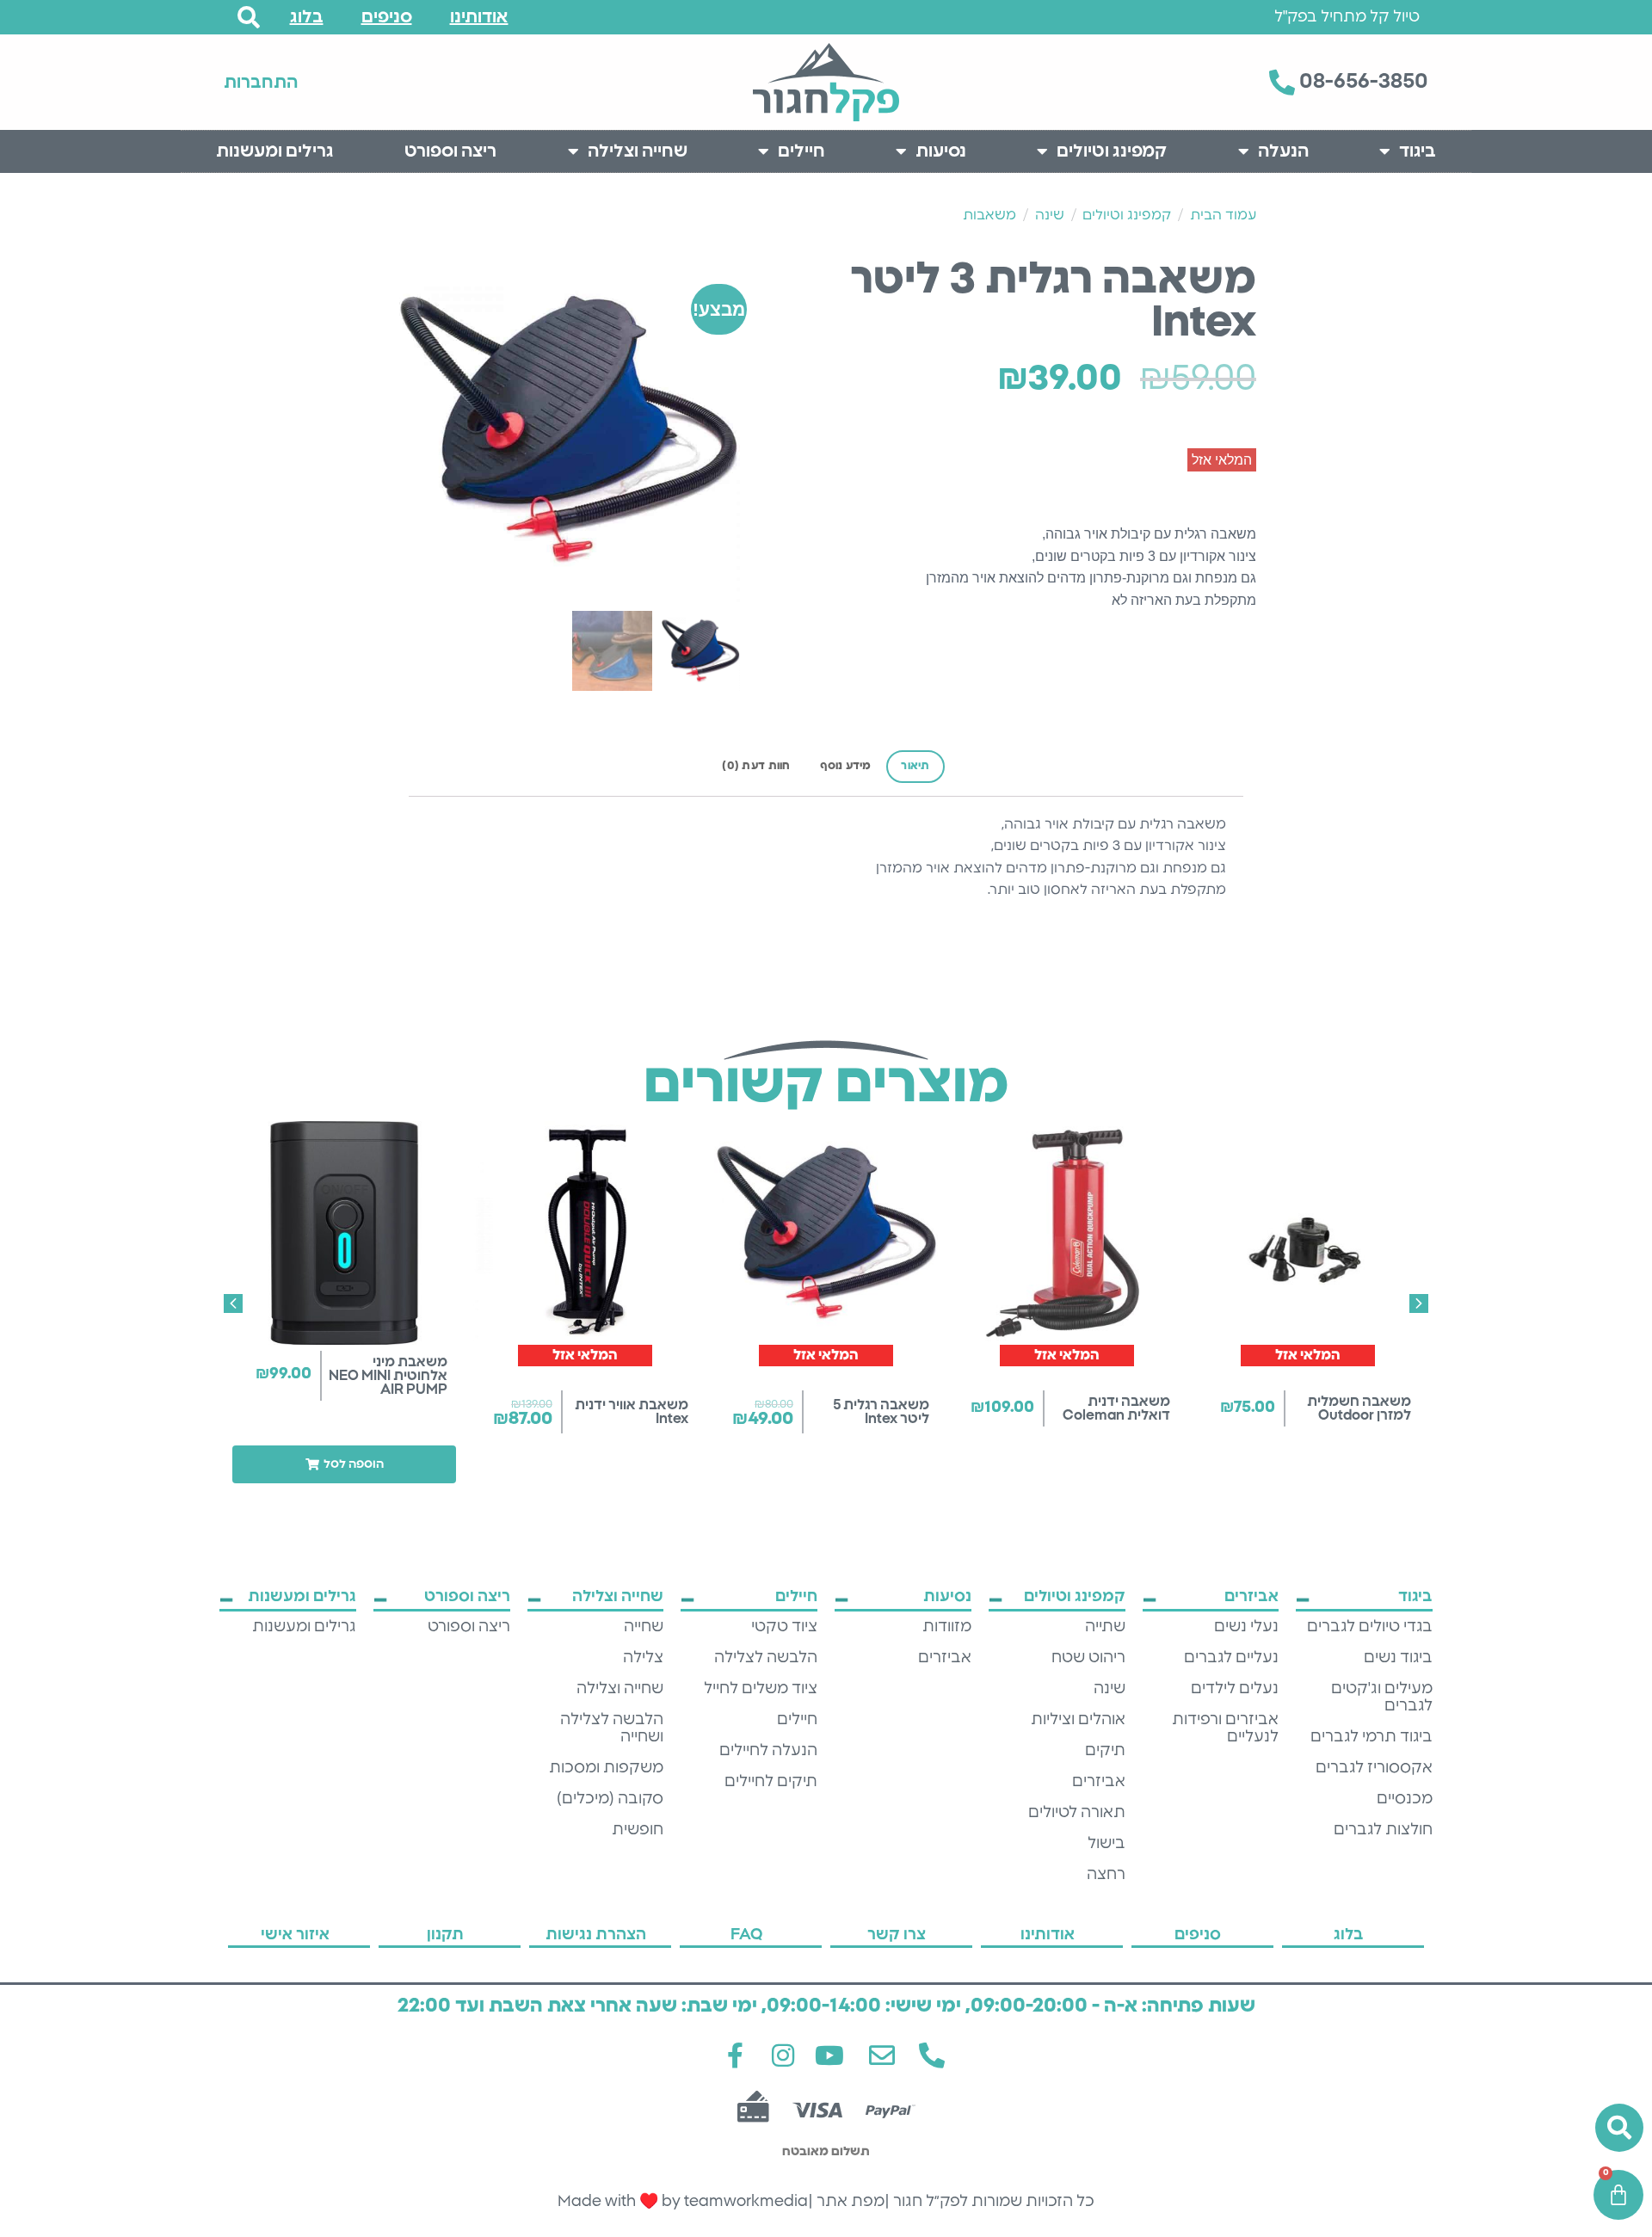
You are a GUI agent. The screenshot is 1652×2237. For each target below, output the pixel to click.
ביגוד (1418, 151)
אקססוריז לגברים (1374, 1768)
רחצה (1106, 1875)
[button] (344, 1464)
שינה (1050, 215)
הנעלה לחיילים (768, 1751)
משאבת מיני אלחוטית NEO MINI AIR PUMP (388, 1376)
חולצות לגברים (1383, 1830)
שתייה (1105, 1627)
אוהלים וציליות (1078, 1720)
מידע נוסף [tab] (845, 766)
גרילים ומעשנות (275, 151)
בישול (1106, 1844)
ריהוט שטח (1088, 1658)
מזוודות (947, 1627)
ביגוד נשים (1398, 1658)
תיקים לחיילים (771, 1782)
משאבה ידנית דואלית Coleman (1116, 1408)
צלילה (643, 1658)
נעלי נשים (1246, 1627)
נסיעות (941, 151)
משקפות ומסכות (606, 1768)
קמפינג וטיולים (1112, 151)
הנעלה (1283, 151)
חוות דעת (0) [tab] (756, 766)
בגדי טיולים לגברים (1370, 1627)
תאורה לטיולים (1077, 1813)
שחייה (644, 1627)
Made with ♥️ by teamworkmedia (683, 2202)
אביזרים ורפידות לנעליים (1225, 1729)
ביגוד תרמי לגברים (1372, 1737)
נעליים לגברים (1231, 1658)
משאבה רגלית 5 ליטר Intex (881, 1412)
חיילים (801, 151)
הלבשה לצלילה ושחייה (612, 1729)
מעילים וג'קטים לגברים (1382, 1698)
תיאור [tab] (915, 766)
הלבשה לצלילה (766, 1658)
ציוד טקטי (784, 1627)
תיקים (1105, 1751)
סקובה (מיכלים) (610, 1799)
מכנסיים (1405, 1799)
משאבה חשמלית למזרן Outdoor (1359, 1408)
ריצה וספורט (450, 151)
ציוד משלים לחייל (761, 1689)
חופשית (638, 1830)
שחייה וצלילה (638, 151)
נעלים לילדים (1235, 1689)
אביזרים (1099, 1782)
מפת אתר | (846, 2202)
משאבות (989, 215)
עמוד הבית (1223, 215)
